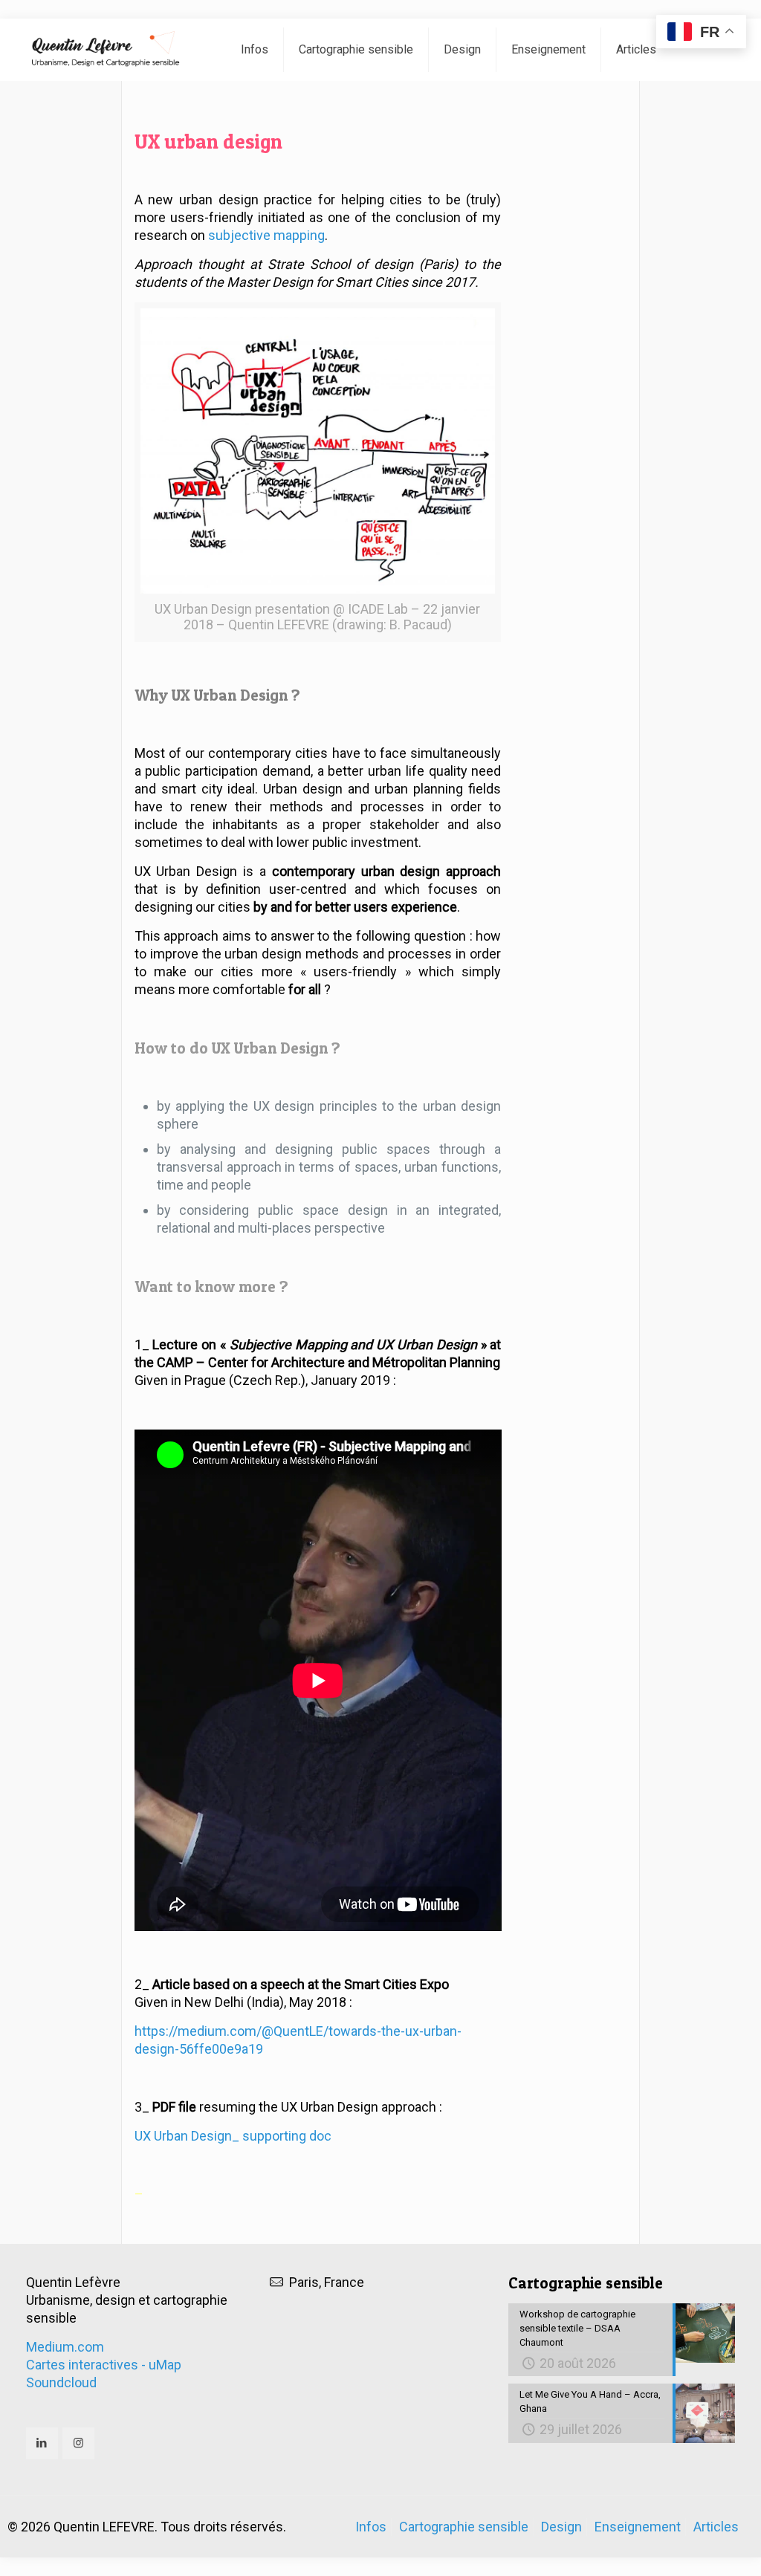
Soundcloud (61, 2382)
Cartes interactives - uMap (104, 2365)
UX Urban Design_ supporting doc (233, 2136)
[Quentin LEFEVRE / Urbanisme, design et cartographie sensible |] (113, 50)
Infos (371, 2527)
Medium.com (65, 2347)
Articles (716, 2527)
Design (561, 2527)
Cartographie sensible (464, 2527)
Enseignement (638, 2527)
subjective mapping (266, 235)
